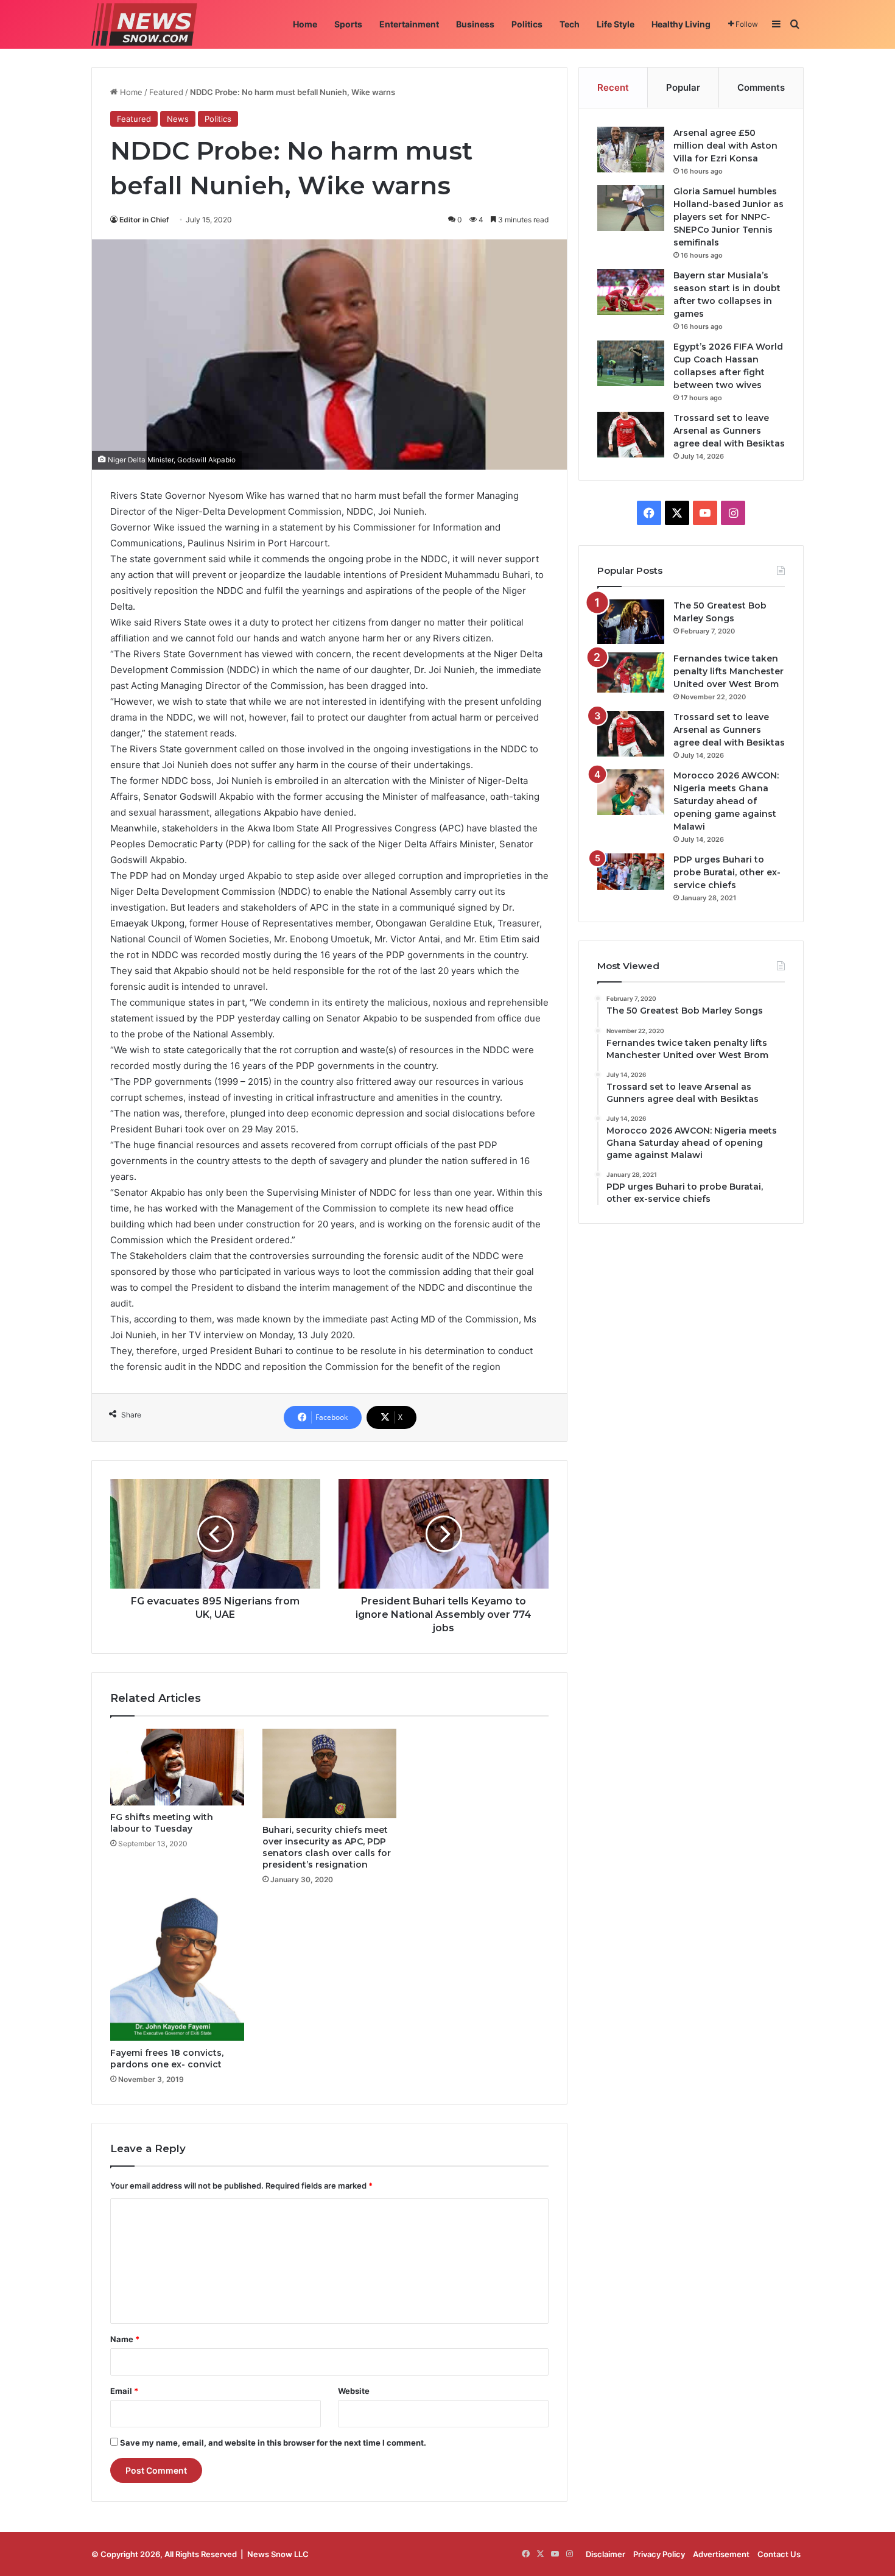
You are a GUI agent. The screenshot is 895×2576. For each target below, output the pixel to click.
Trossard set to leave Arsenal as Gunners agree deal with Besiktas (729, 431)
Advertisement (721, 2554)
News (178, 119)
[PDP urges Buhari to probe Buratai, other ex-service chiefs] (631, 872)
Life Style (616, 24)
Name (125, 2339)
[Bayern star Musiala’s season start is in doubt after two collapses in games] (631, 292)
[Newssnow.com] (144, 24)
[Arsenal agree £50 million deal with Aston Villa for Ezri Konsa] (631, 150)
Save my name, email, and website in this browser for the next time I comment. (273, 2443)
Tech (570, 24)
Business (475, 24)
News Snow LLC (278, 2554)
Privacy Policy (659, 2554)
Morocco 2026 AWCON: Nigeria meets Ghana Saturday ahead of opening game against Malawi (726, 801)
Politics (527, 24)
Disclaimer (605, 2554)
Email (124, 2391)
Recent (613, 87)
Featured (166, 92)
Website (354, 2391)
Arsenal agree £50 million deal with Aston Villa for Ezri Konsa (725, 146)
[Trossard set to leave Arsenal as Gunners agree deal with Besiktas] (631, 435)
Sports (348, 24)
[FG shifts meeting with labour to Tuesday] (177, 1767)
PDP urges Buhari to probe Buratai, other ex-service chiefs (727, 872)
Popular (683, 87)
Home (305, 24)
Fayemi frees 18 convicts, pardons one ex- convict (167, 2059)
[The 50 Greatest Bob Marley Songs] (631, 622)
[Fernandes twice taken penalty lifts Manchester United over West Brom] (631, 672)
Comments (761, 87)
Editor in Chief (144, 220)
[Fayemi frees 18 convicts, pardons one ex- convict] (177, 1970)
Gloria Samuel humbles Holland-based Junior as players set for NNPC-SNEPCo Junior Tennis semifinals (728, 217)
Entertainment (409, 24)
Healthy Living (681, 24)
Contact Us (779, 2554)
